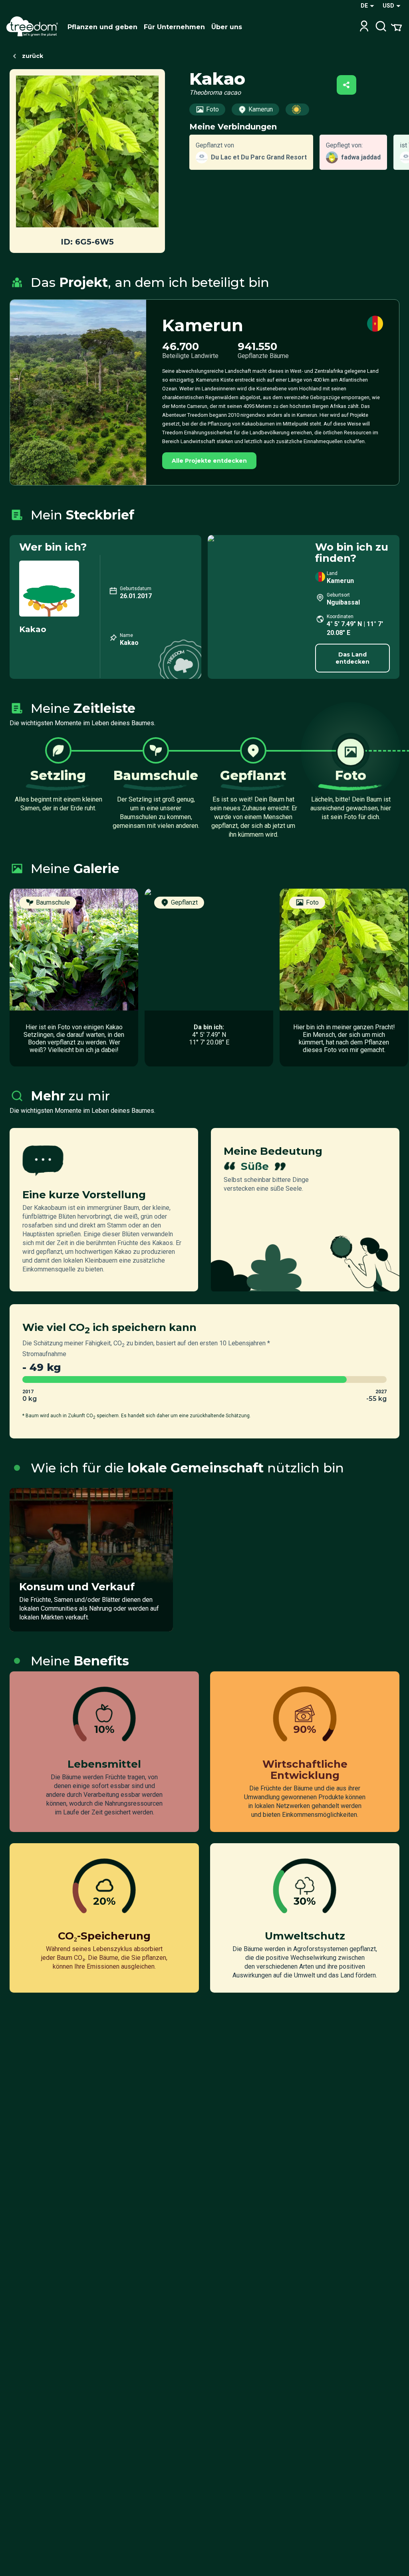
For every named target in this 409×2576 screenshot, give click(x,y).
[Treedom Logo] (34, 27)
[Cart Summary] (396, 27)
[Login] (364, 27)
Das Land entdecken (352, 658)
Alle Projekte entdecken (209, 461)
